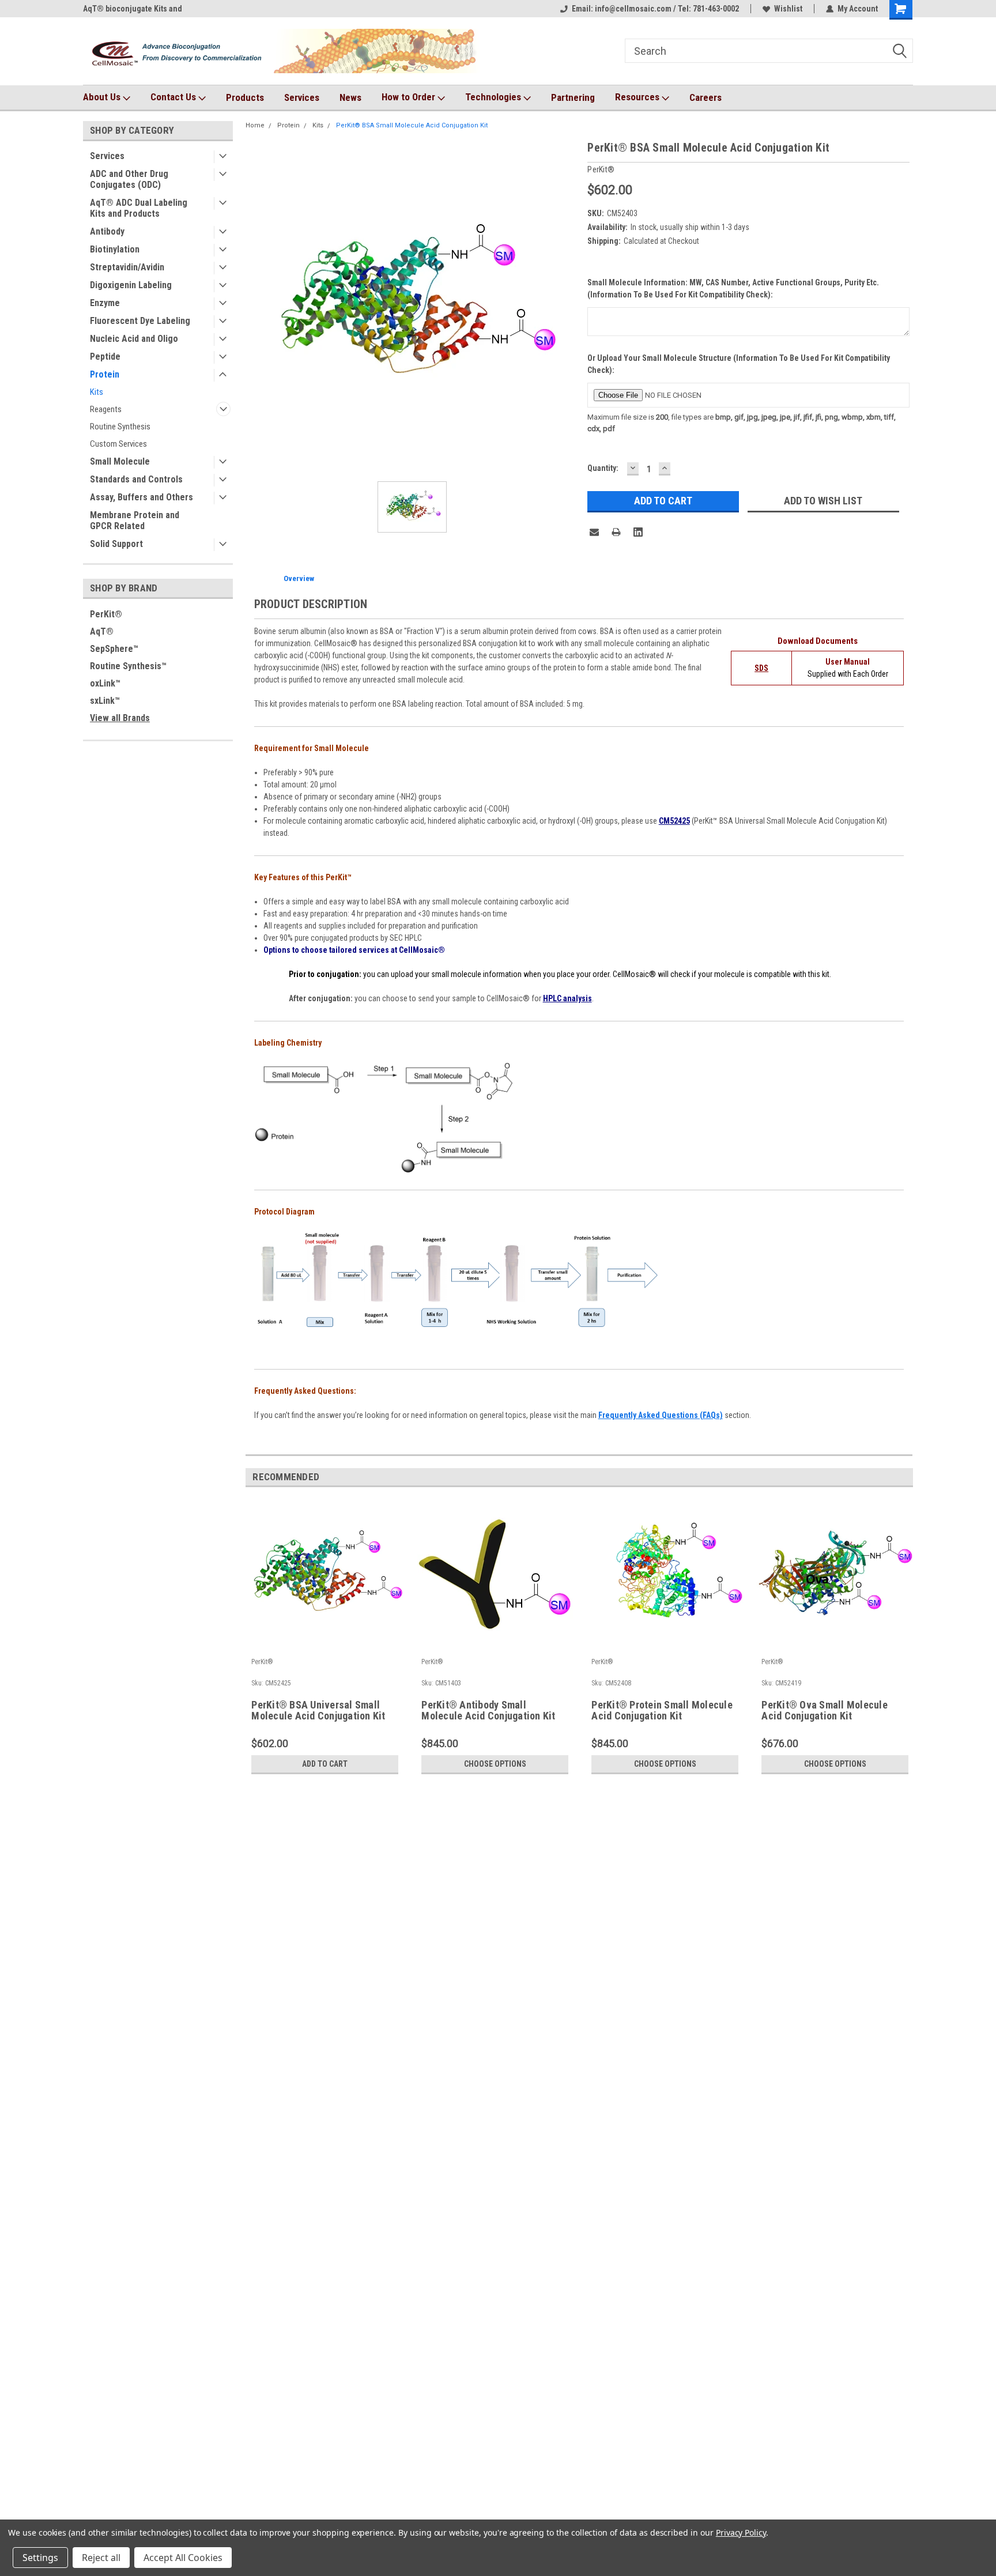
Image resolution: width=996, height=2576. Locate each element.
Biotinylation (115, 249)
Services (302, 97)
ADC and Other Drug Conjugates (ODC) (129, 179)
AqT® (102, 631)
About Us (103, 97)
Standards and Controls (136, 479)
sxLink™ (105, 701)
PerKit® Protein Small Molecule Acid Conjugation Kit (662, 1711)
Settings (40, 2558)
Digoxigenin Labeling (131, 285)
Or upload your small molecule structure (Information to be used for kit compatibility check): (739, 364)
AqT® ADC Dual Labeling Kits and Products (139, 208)
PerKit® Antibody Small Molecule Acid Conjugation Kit (488, 1711)
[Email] (594, 532)
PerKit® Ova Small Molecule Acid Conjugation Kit (825, 1711)
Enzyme (105, 303)
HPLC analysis (567, 998)
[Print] (616, 532)
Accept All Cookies (183, 2558)
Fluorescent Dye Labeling (140, 321)
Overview (299, 578)
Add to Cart (325, 1764)
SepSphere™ (114, 649)
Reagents (106, 409)
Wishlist (788, 9)
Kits (97, 392)
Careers (705, 97)
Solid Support (116, 544)
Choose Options (495, 1764)
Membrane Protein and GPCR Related (135, 521)
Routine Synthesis (120, 427)
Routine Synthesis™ (128, 666)
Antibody (107, 231)
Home (255, 125)
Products (245, 97)
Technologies (494, 97)
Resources (638, 97)
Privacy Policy (741, 2532)
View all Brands (120, 718)
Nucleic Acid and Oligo (134, 339)
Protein (105, 374)
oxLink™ (105, 683)
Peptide (105, 357)
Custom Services (118, 444)
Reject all (101, 2558)
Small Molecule (120, 461)
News (350, 97)
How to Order (410, 97)
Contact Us (174, 97)
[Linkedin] (638, 532)
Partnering (573, 97)
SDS (761, 668)
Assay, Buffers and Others (142, 497)
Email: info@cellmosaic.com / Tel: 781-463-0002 (655, 9)
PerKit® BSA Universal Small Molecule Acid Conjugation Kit (318, 1711)
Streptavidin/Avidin (127, 267)
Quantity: (603, 468)
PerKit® (106, 614)
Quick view (325, 1645)
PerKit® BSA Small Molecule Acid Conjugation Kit (412, 125)
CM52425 (674, 821)
